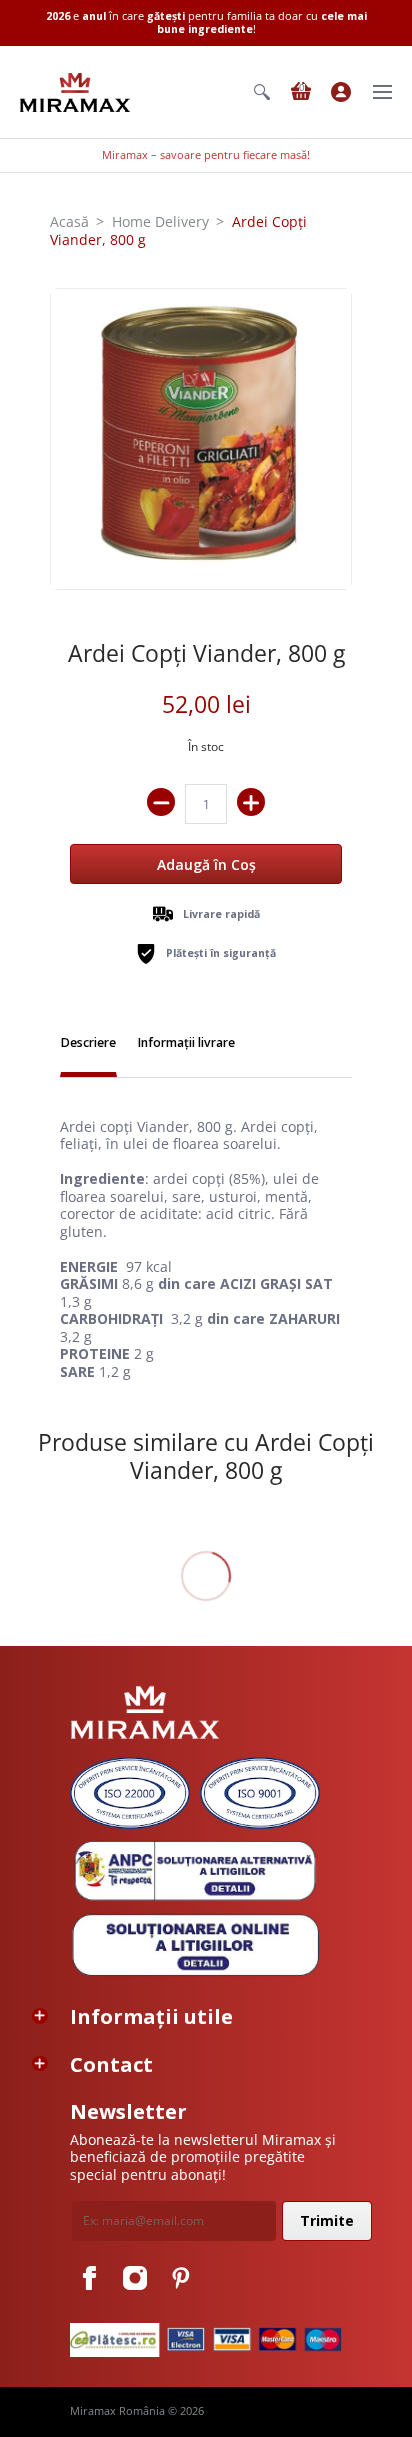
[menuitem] (262, 92)
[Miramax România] (75, 92)
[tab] (88, 1045)
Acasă (69, 221)
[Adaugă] (251, 802)
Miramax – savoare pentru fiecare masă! (206, 155)
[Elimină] (161, 802)
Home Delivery (160, 221)
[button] (262, 92)
